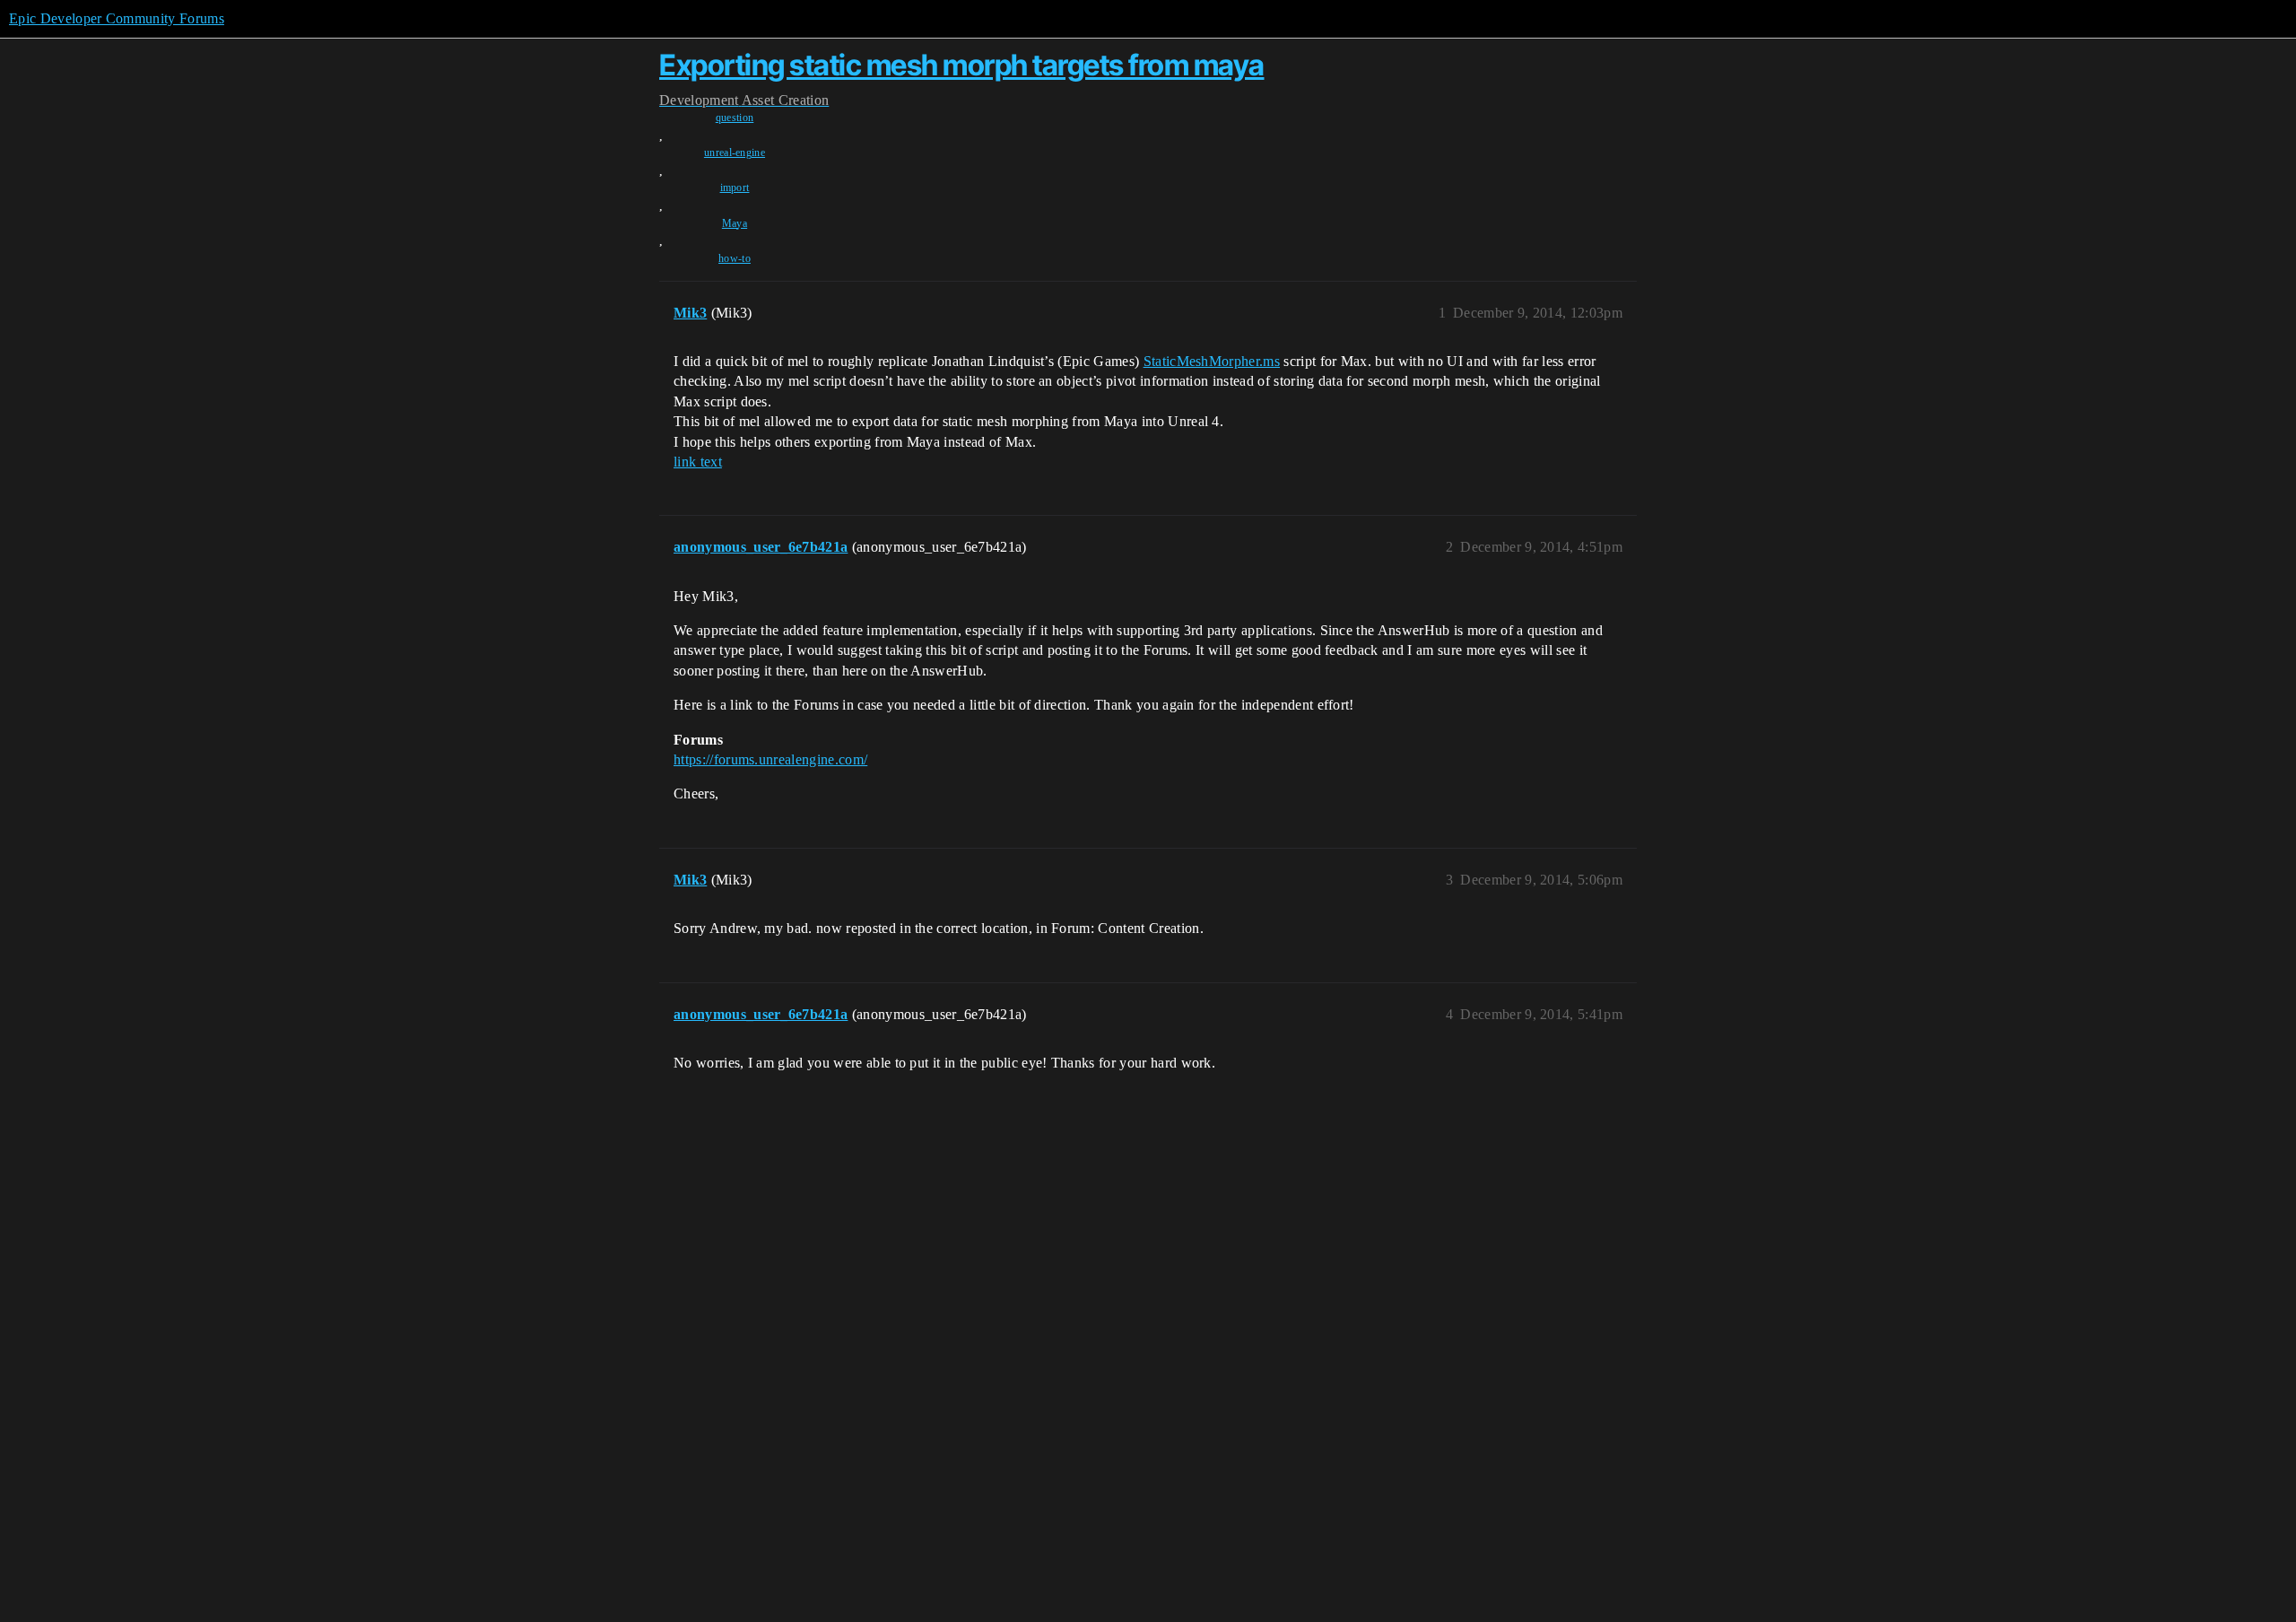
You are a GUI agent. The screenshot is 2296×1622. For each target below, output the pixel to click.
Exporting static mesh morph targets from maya (962, 65)
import (735, 187)
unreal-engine (735, 153)
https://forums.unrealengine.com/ (770, 759)
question (735, 118)
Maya (735, 223)
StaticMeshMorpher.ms (1212, 361)
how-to (735, 258)
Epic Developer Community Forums (117, 18)
